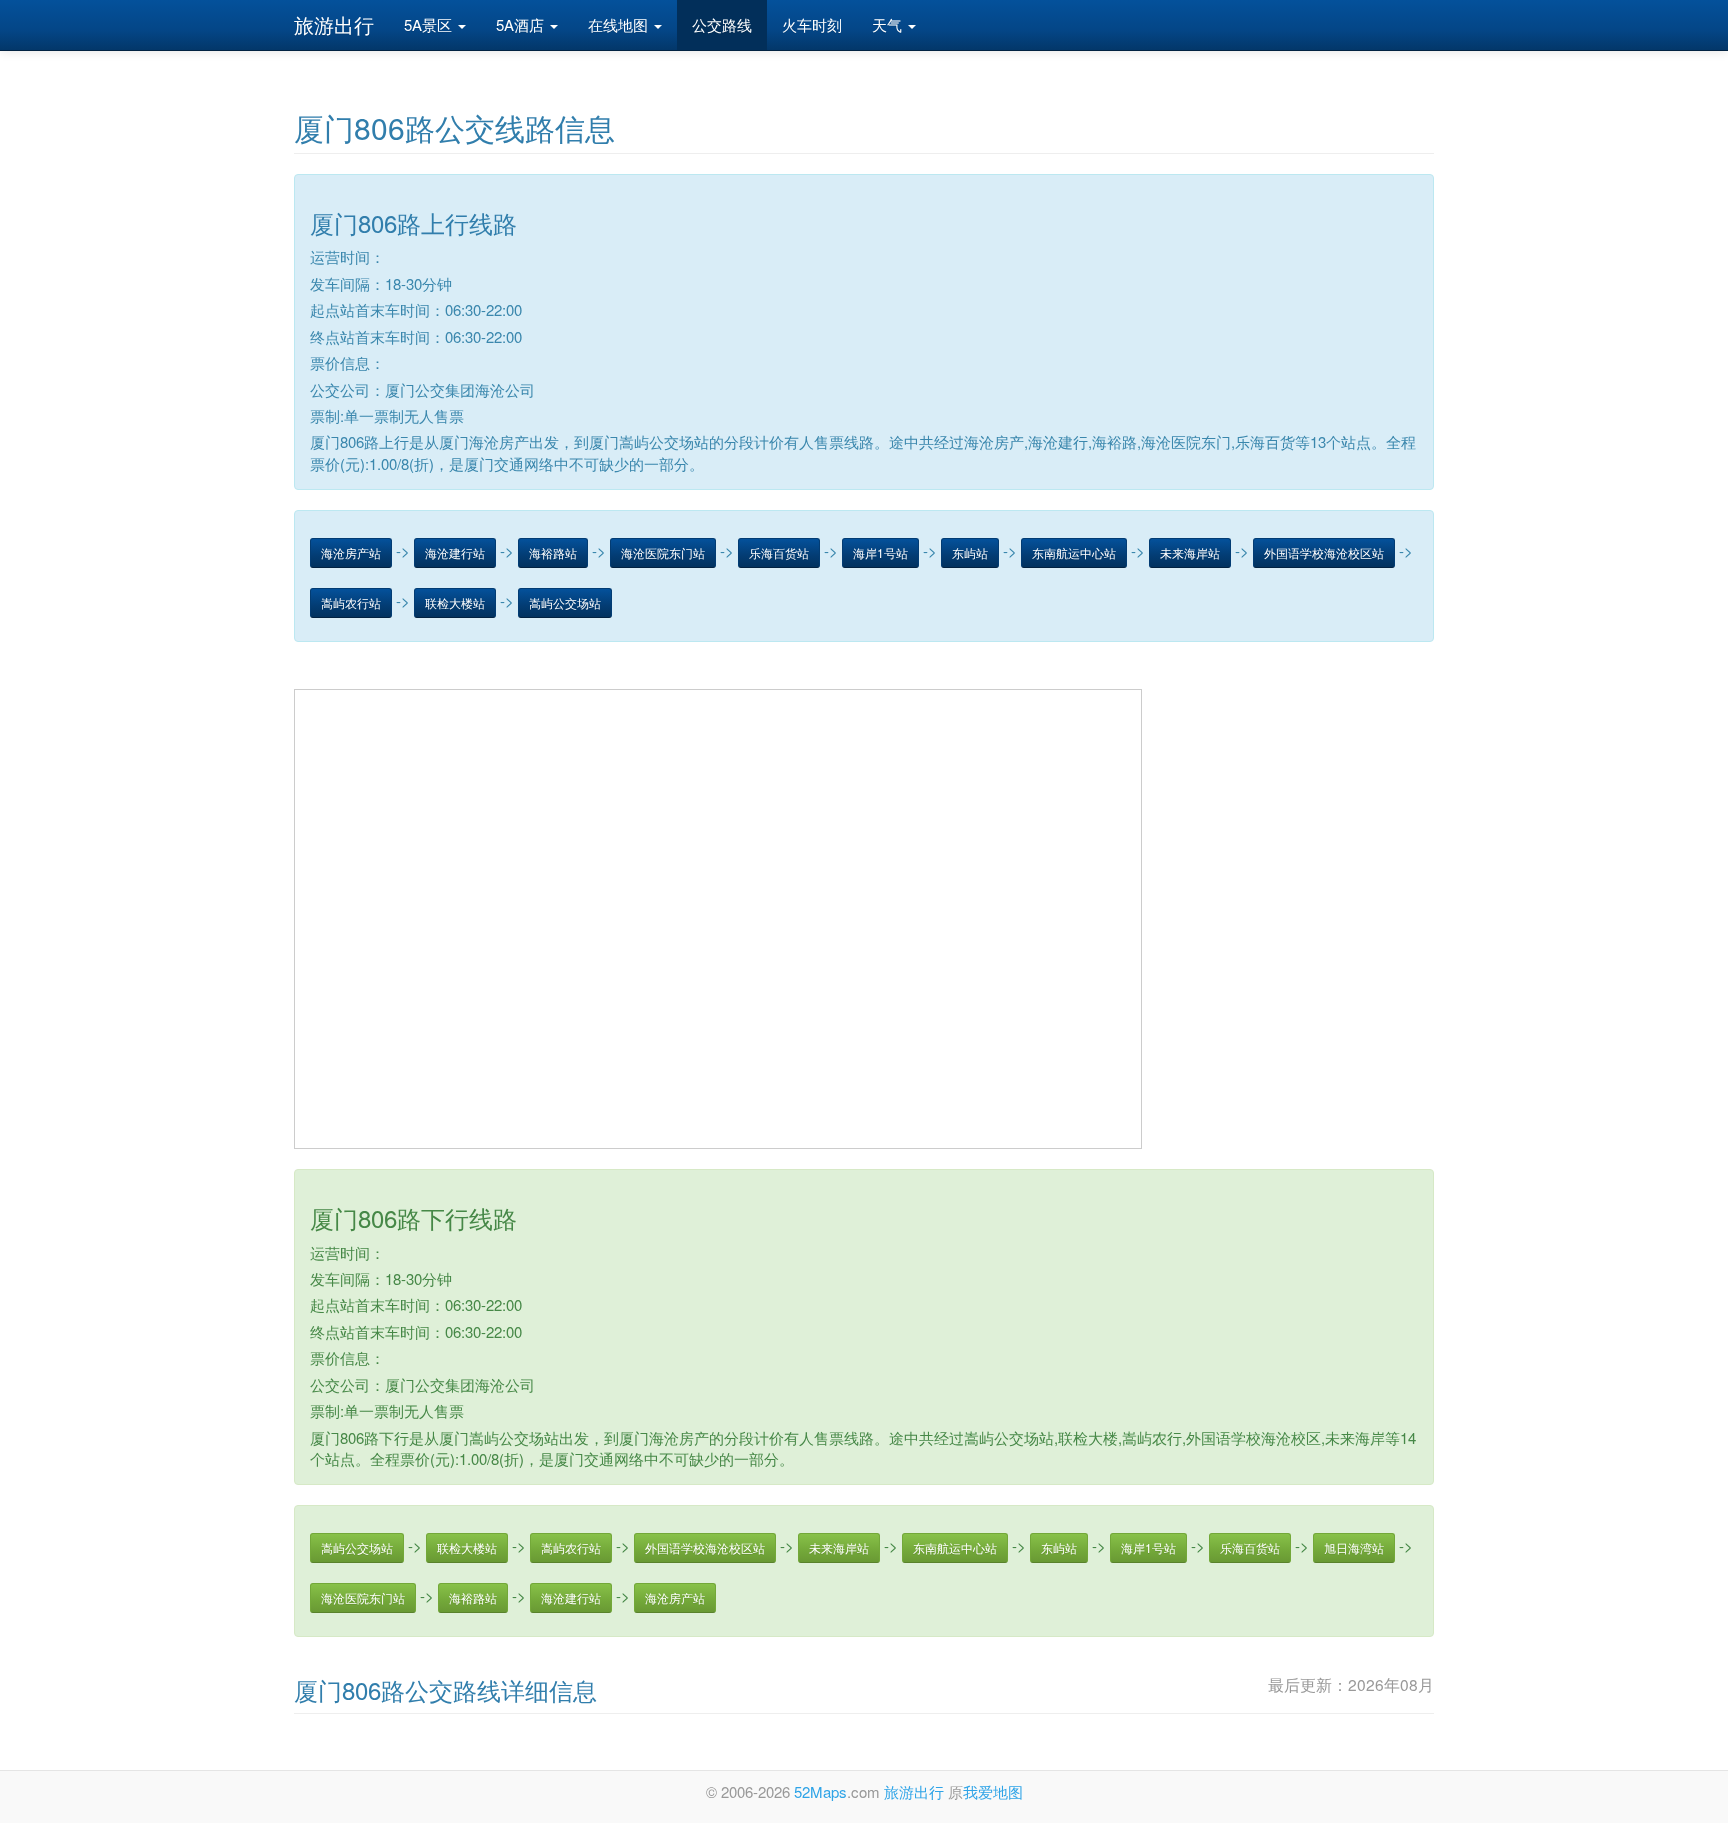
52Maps (820, 1791)
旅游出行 (334, 24)
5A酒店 (522, 24)
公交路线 (722, 24)
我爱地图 (993, 1791)
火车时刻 (812, 24)
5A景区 (430, 24)
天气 (889, 24)
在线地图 (620, 24)
